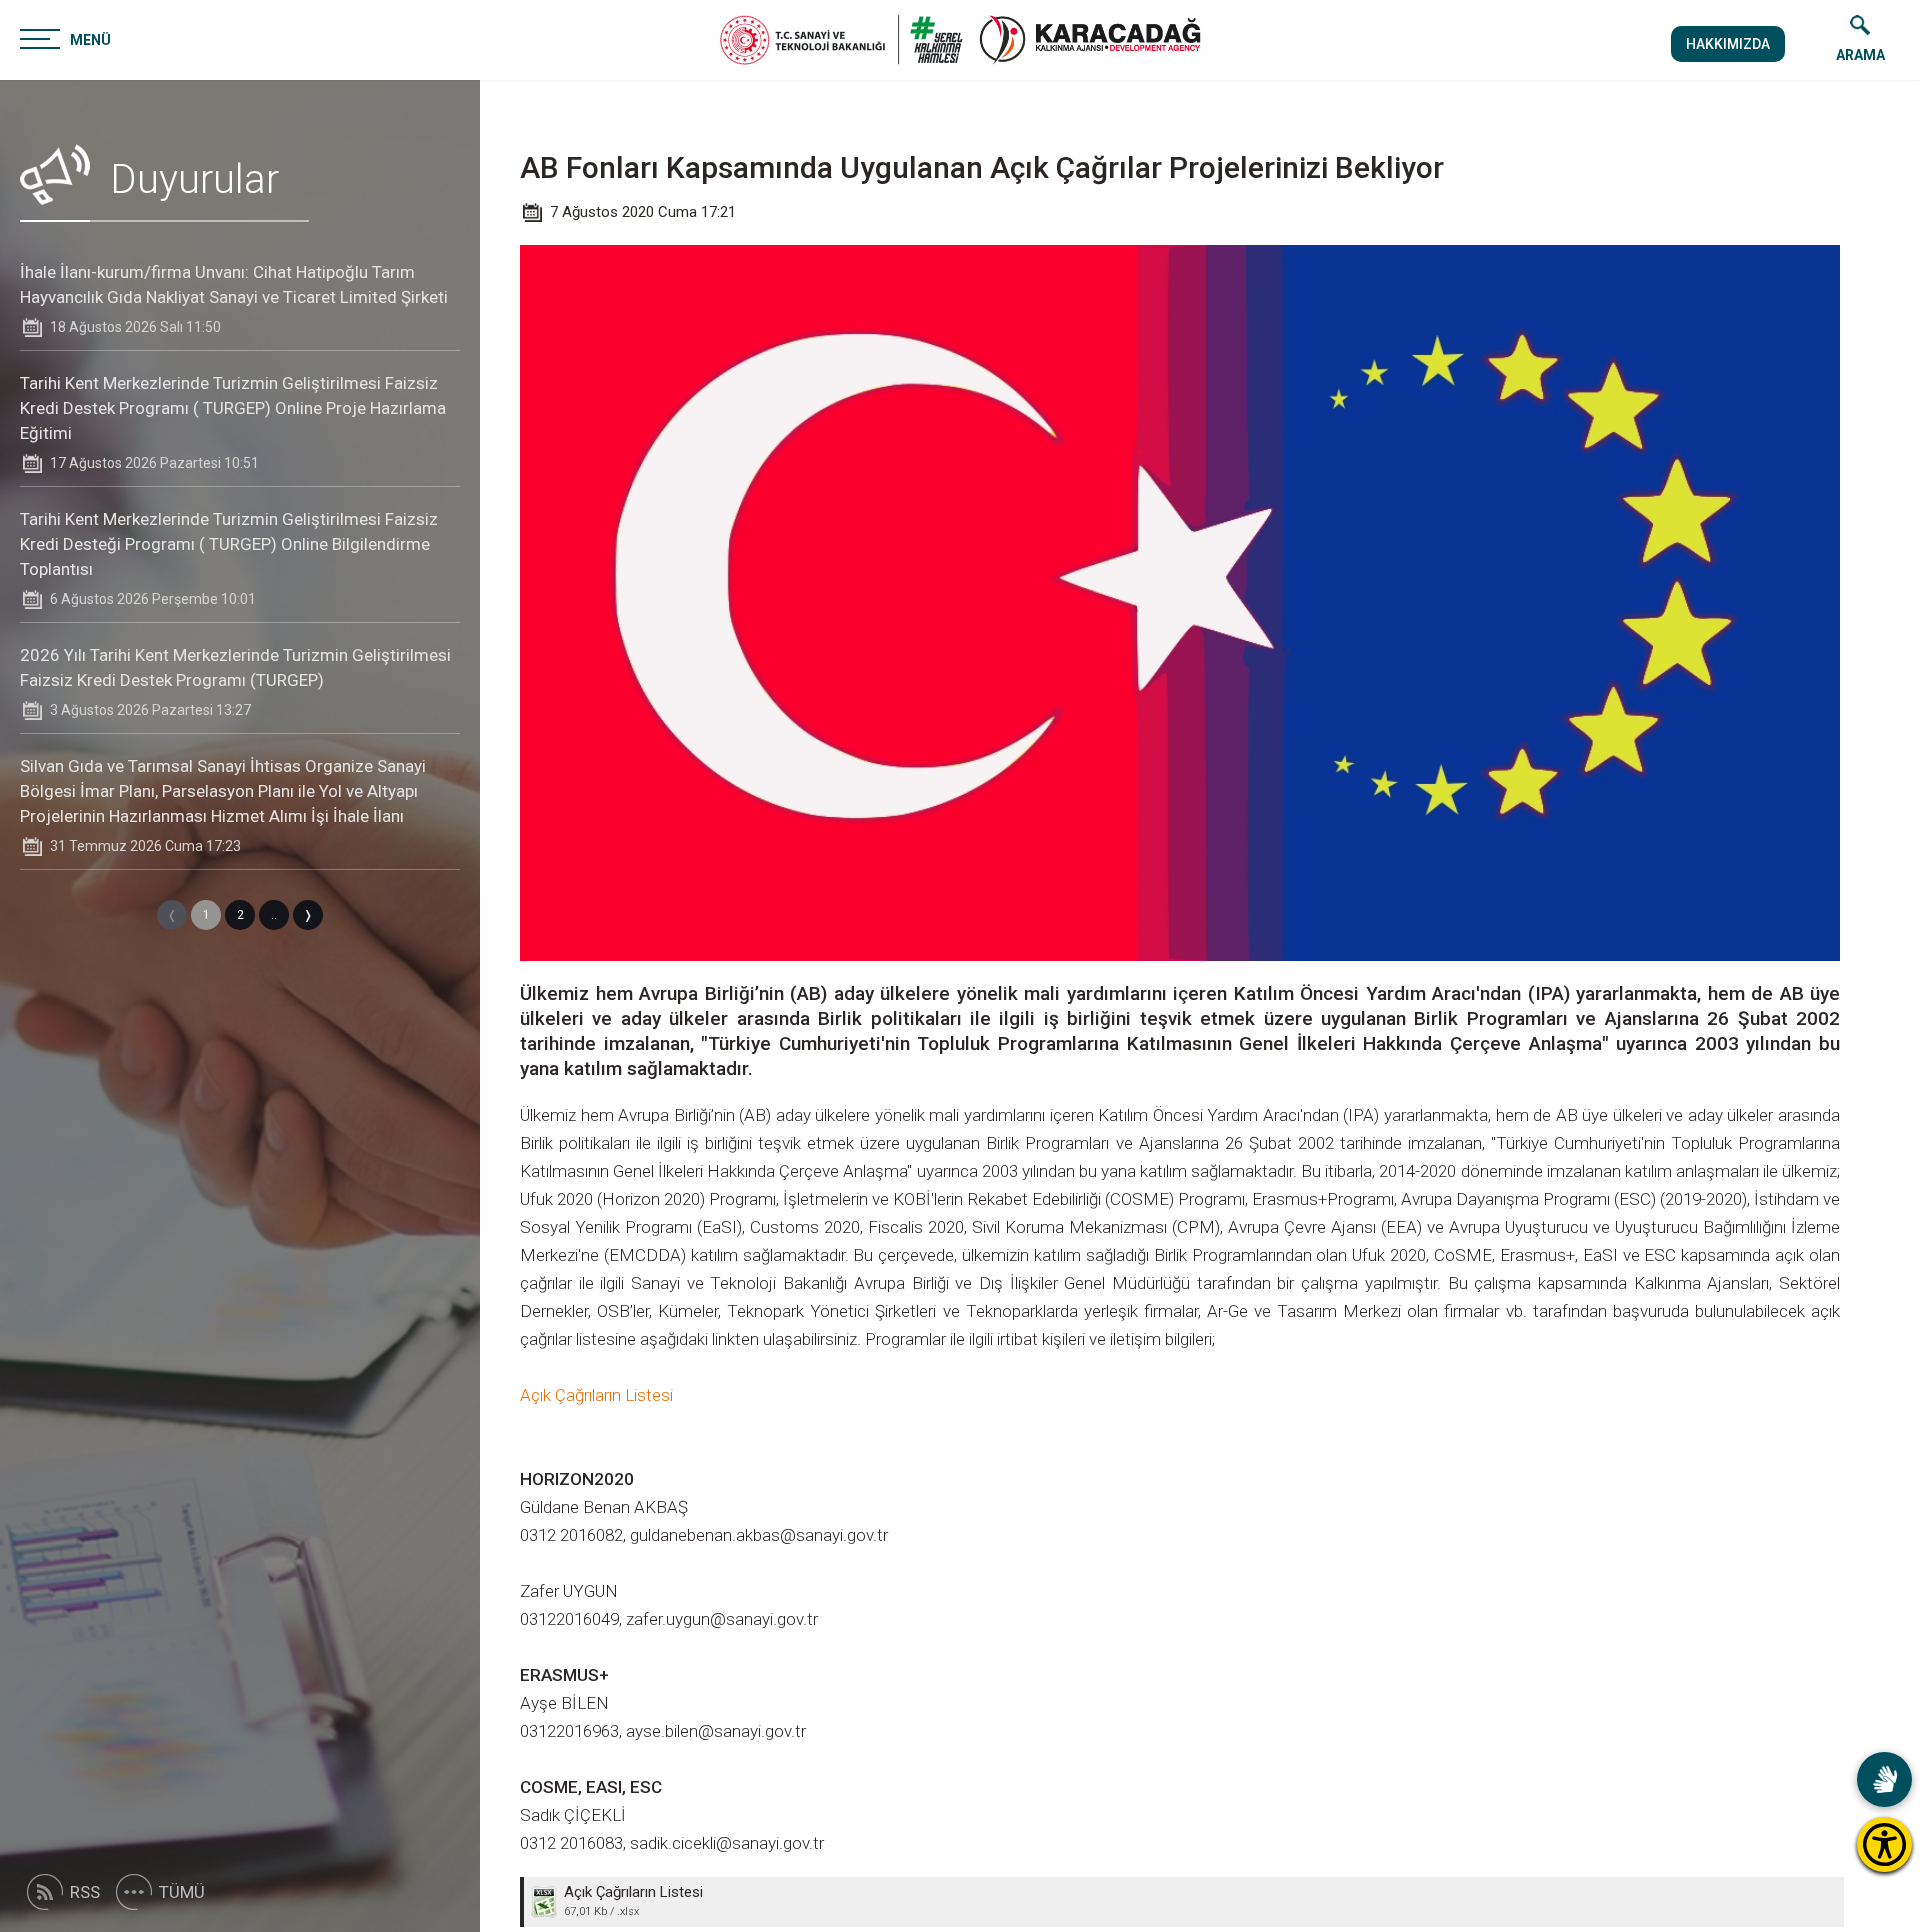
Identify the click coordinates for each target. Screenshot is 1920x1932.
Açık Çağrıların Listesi (596, 1395)
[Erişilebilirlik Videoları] (1884, 1779)
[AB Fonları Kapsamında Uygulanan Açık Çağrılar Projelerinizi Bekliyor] (1090, 40)
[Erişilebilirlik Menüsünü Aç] (1884, 1844)
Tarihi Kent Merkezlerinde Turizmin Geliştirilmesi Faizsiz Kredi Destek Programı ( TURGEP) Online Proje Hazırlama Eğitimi (233, 408)
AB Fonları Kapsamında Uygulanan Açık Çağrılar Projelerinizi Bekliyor (982, 167)
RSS (85, 1892)
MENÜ (90, 40)
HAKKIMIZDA (1728, 44)
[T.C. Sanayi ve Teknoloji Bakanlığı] (841, 40)
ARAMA (1860, 55)
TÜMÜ (182, 1892)
